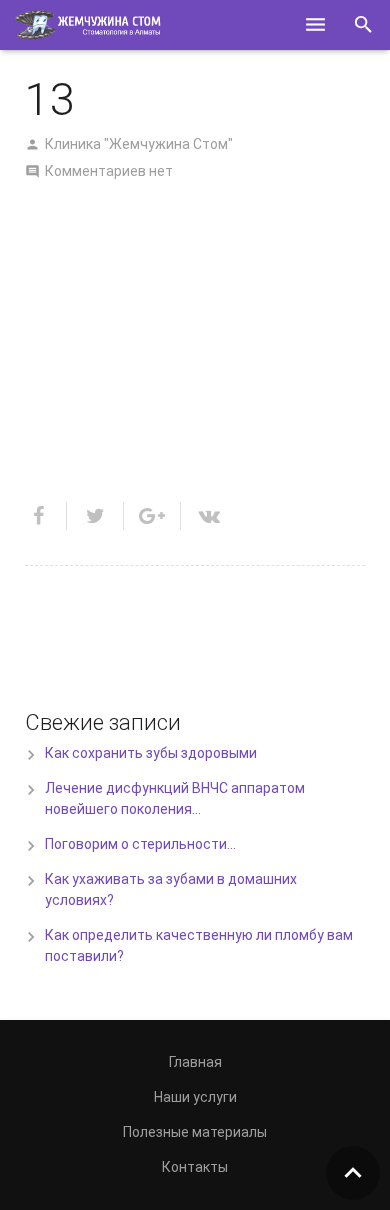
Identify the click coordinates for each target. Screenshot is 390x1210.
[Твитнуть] (95, 516)
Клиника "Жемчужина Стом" (139, 144)
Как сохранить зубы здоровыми (151, 753)
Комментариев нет (109, 171)
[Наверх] (353, 1173)
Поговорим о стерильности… (140, 844)
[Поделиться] (46, 516)
